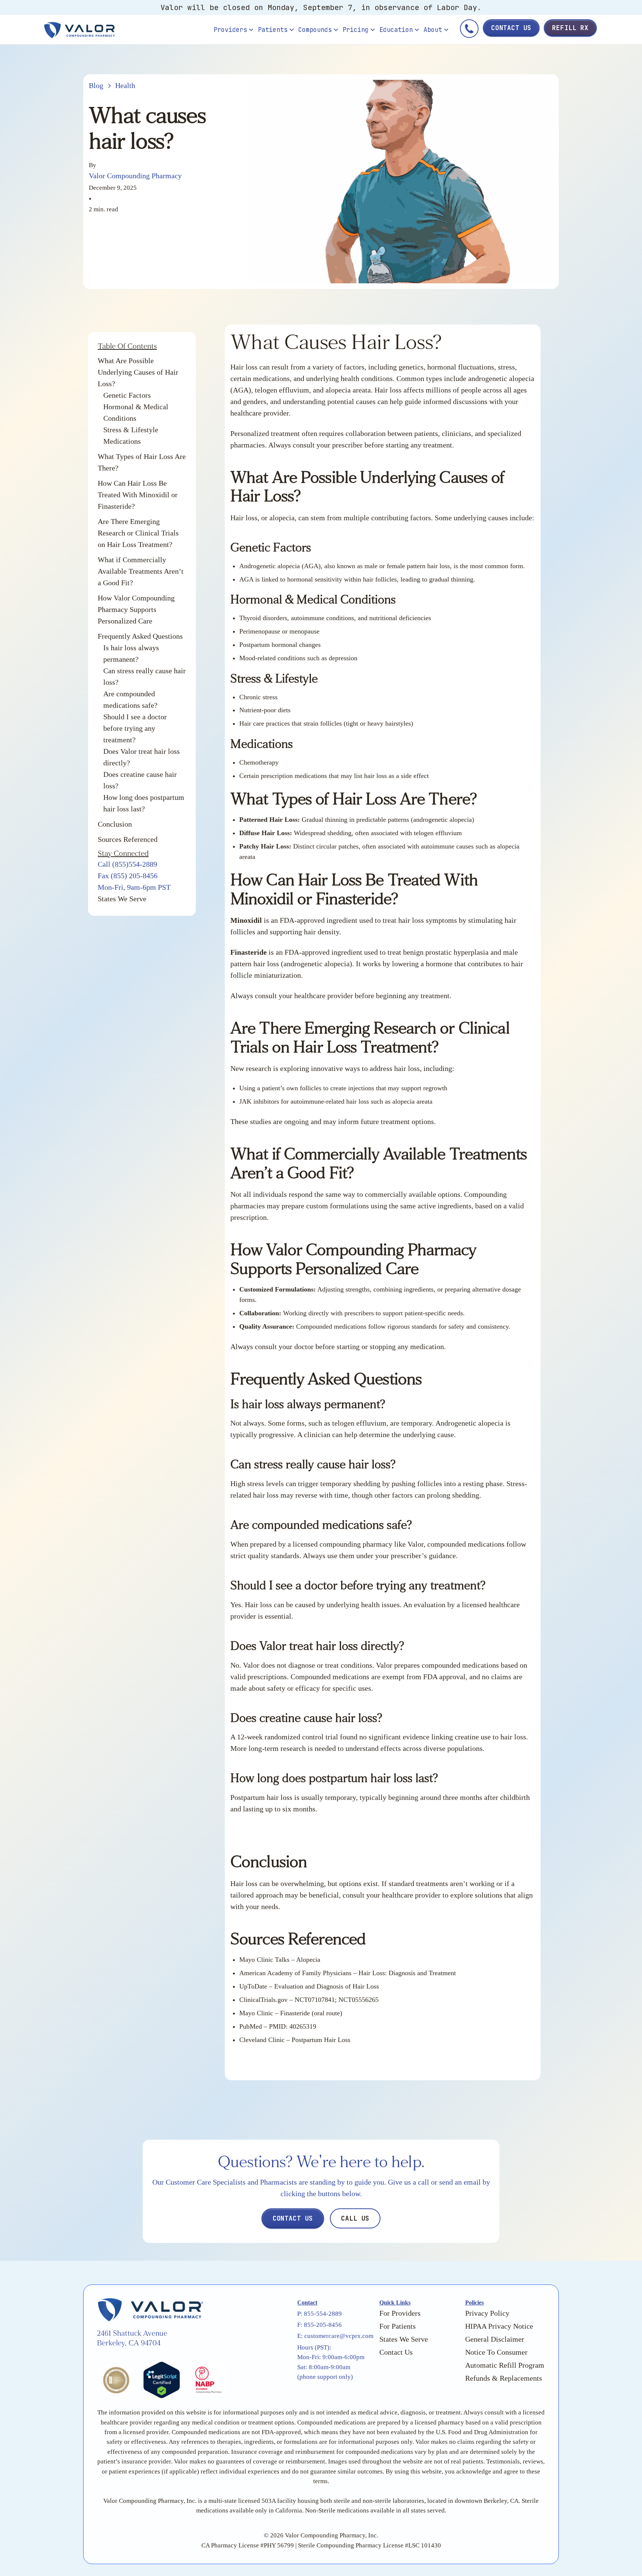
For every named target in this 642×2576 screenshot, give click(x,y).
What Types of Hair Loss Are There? (142, 462)
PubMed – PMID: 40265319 (278, 2026)
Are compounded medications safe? (130, 699)
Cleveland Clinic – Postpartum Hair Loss (295, 2040)
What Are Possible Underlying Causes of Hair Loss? (138, 372)
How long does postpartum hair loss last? (144, 803)
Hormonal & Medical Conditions (136, 412)
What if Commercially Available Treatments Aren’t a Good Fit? (141, 571)
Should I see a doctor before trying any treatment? (135, 728)
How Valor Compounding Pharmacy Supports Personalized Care (136, 609)
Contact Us (511, 28)
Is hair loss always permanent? (131, 653)
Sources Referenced (128, 839)
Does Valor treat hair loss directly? (142, 757)
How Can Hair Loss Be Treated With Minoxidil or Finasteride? (138, 495)
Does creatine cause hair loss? (140, 780)
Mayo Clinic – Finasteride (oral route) (291, 2013)
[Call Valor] (469, 30)
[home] (127, 30)
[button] (234, 30)
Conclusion (115, 824)
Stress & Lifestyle (131, 430)
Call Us (355, 2218)
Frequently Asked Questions (140, 636)
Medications (122, 441)
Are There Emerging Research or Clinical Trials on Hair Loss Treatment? (138, 533)
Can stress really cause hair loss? (145, 676)
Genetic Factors (127, 395)
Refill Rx (570, 28)
